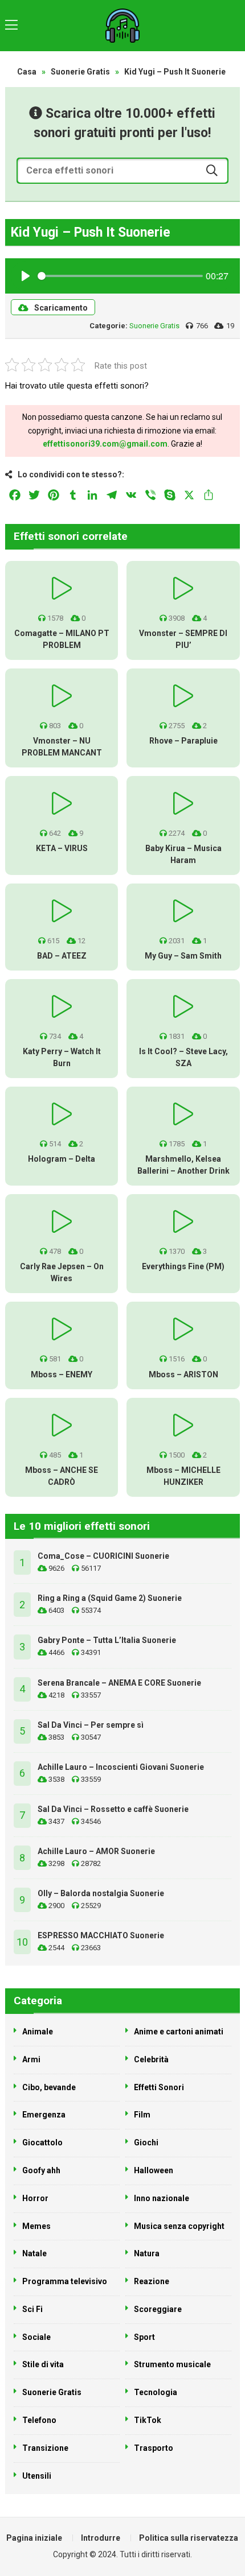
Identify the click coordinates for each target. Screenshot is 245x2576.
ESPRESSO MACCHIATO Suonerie (101, 1935)
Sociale (36, 2337)
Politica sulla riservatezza (189, 2538)
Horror (35, 2198)
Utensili (37, 2476)
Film (142, 2115)
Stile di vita (43, 2364)
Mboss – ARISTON (183, 1374)
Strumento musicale (172, 2364)
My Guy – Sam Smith (183, 956)
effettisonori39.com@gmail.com (105, 444)
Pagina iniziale (34, 2538)
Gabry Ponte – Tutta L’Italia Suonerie (107, 1640)
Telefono (39, 2420)
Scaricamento (61, 308)
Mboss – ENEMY (62, 1374)
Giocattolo (42, 2142)
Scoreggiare (158, 2309)
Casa (27, 72)
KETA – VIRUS (62, 848)
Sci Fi (32, 2309)
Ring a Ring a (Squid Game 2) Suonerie (110, 1598)
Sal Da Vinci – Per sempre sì (91, 1725)
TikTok (148, 2420)
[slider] (121, 276)
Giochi (146, 2142)
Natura (147, 2253)
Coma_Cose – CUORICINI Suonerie (103, 1556)
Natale (34, 2253)
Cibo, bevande (49, 2087)
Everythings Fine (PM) (183, 1266)
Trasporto (154, 2448)
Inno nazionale (162, 2198)
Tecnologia (156, 2392)
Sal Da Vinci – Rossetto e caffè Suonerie (113, 1809)
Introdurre (101, 2538)
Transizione (45, 2448)
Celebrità (151, 2059)
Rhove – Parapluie (183, 741)
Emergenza (44, 2115)
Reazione (152, 2281)
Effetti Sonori (159, 2087)
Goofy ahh (41, 2170)
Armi (31, 2059)
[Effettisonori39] (123, 26)
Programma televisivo (65, 2281)
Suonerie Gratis (80, 72)
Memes (36, 2226)
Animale (38, 2032)
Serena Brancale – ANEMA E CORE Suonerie (119, 1683)
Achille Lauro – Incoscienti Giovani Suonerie (121, 1767)
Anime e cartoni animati (179, 2032)
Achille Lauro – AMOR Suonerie (96, 1851)
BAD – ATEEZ (62, 956)
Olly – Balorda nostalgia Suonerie (101, 1893)
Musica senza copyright (179, 2226)
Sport (144, 2337)
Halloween (154, 2170)
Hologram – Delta (62, 1159)
